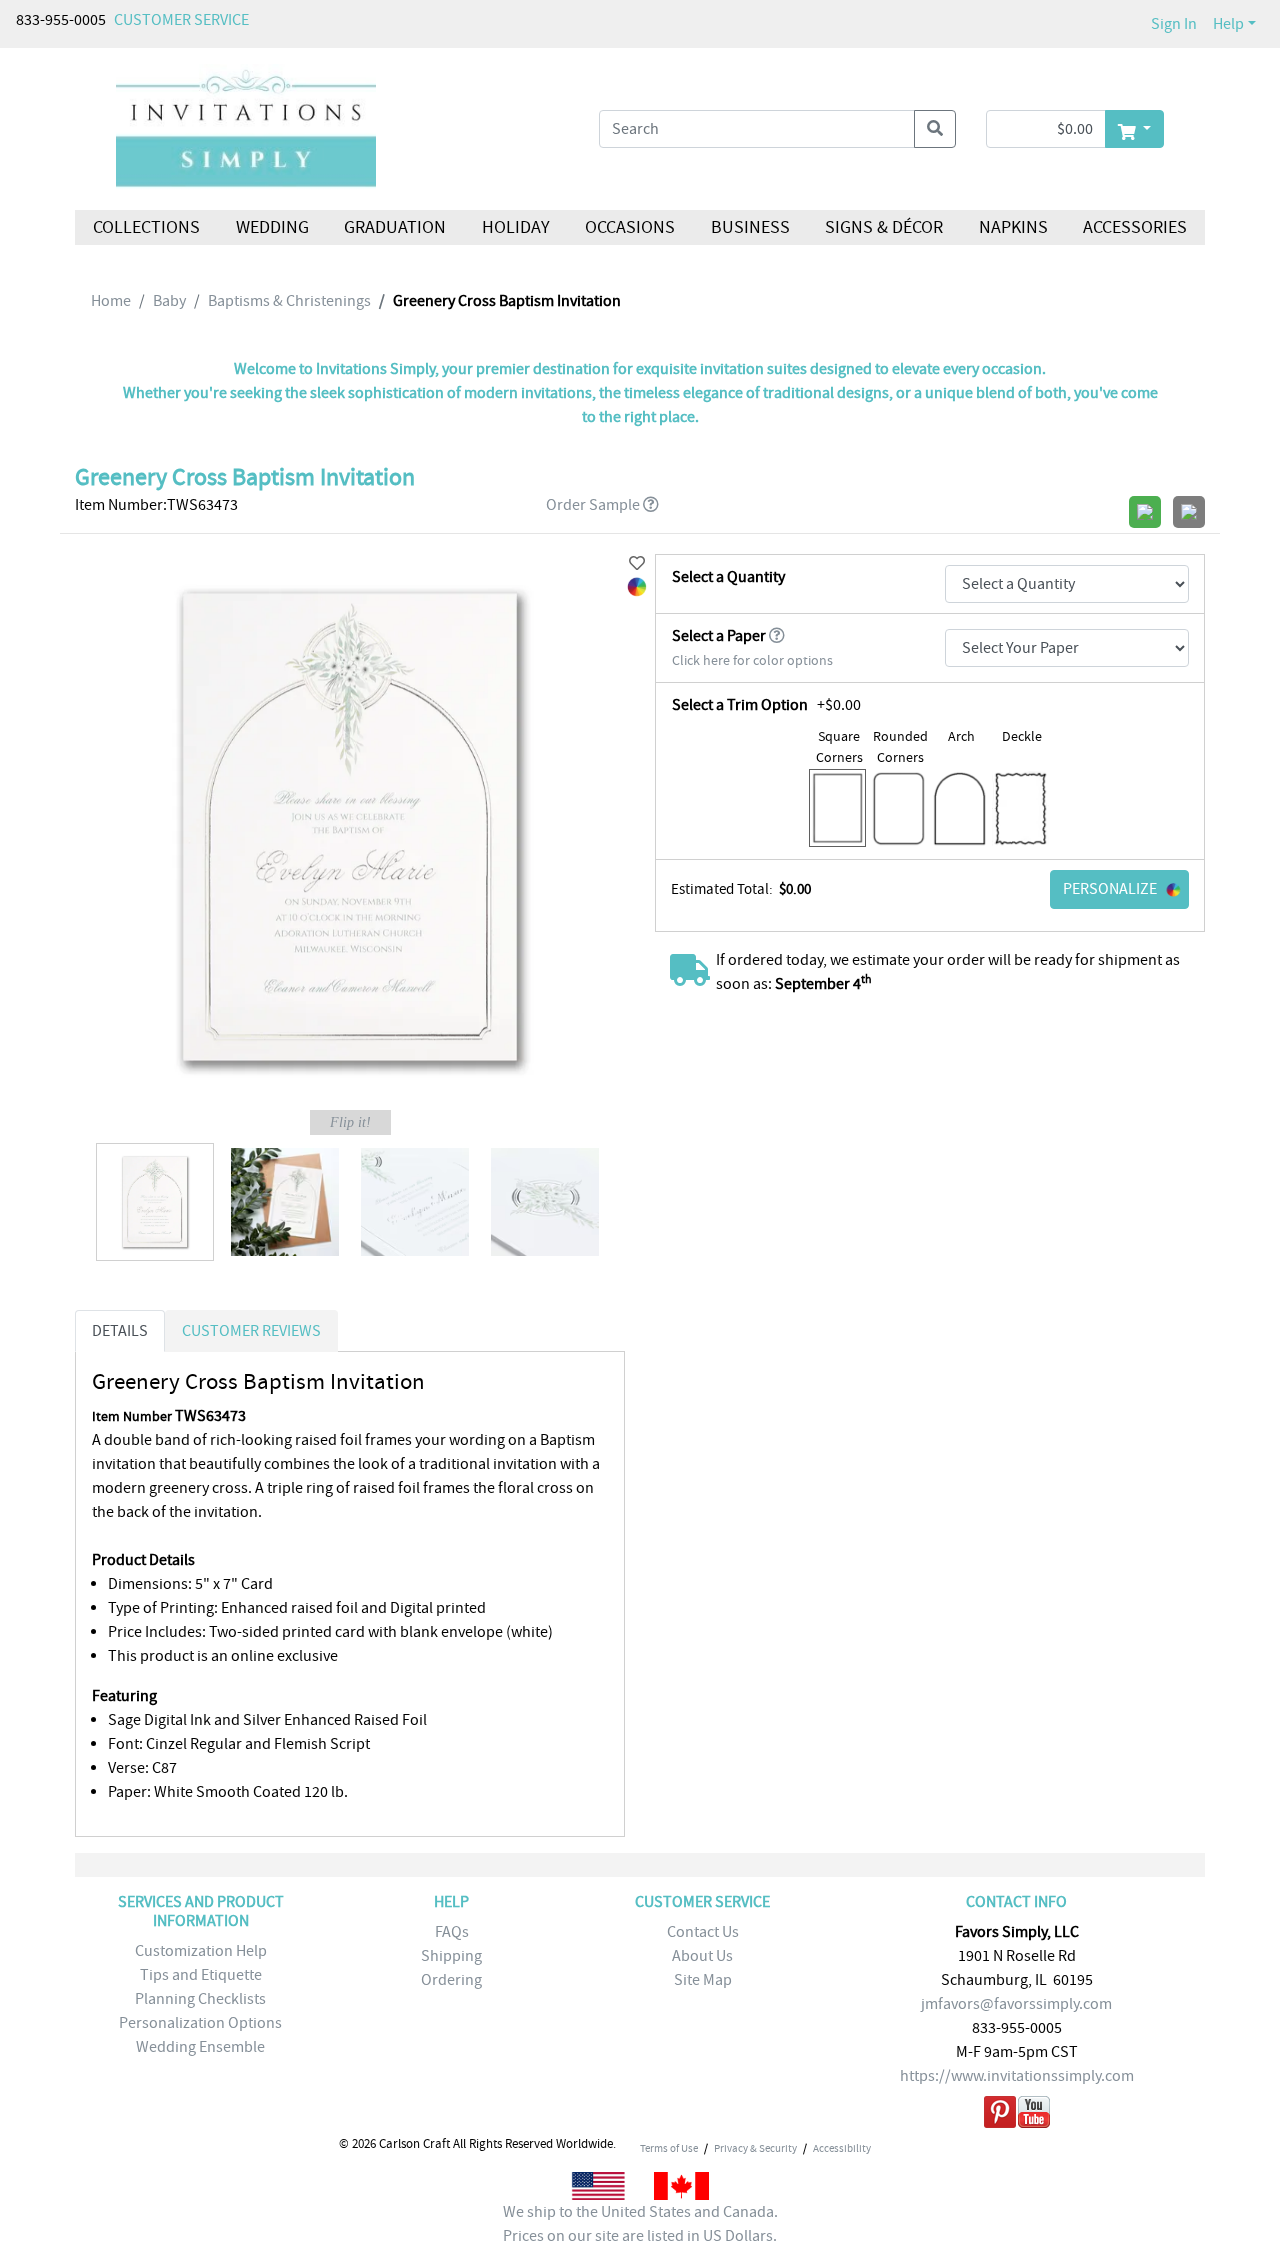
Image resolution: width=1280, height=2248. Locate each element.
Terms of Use (669, 2148)
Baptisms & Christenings (289, 301)
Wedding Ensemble (200, 2047)
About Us (702, 1956)
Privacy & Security (755, 2148)
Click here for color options (752, 660)
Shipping (451, 1956)
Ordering (451, 1980)
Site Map (703, 1980)
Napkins (1013, 227)
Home (111, 301)
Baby (169, 301)
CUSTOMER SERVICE (181, 20)
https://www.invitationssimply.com (1017, 2076)
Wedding (271, 227)
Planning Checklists (200, 1999)
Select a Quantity (728, 577)
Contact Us (703, 1932)
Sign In (1174, 24)
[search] (935, 129)
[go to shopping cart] (1134, 129)
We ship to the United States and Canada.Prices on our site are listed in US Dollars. (640, 2224)
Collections (146, 227)
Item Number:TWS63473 (156, 505)
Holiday (515, 227)
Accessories (1135, 227)
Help (1228, 24)
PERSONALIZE (1110, 889)
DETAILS (120, 1331)
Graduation (395, 227)
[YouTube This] (1034, 2115)
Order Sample (593, 505)
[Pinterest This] (1000, 2115)
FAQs (452, 1932)
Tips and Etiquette (201, 1975)
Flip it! (350, 1122)
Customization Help (201, 1951)
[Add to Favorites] (637, 564)
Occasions (630, 227)
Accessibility (842, 2148)
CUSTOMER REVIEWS (251, 1331)
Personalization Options (200, 2023)
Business (750, 227)
